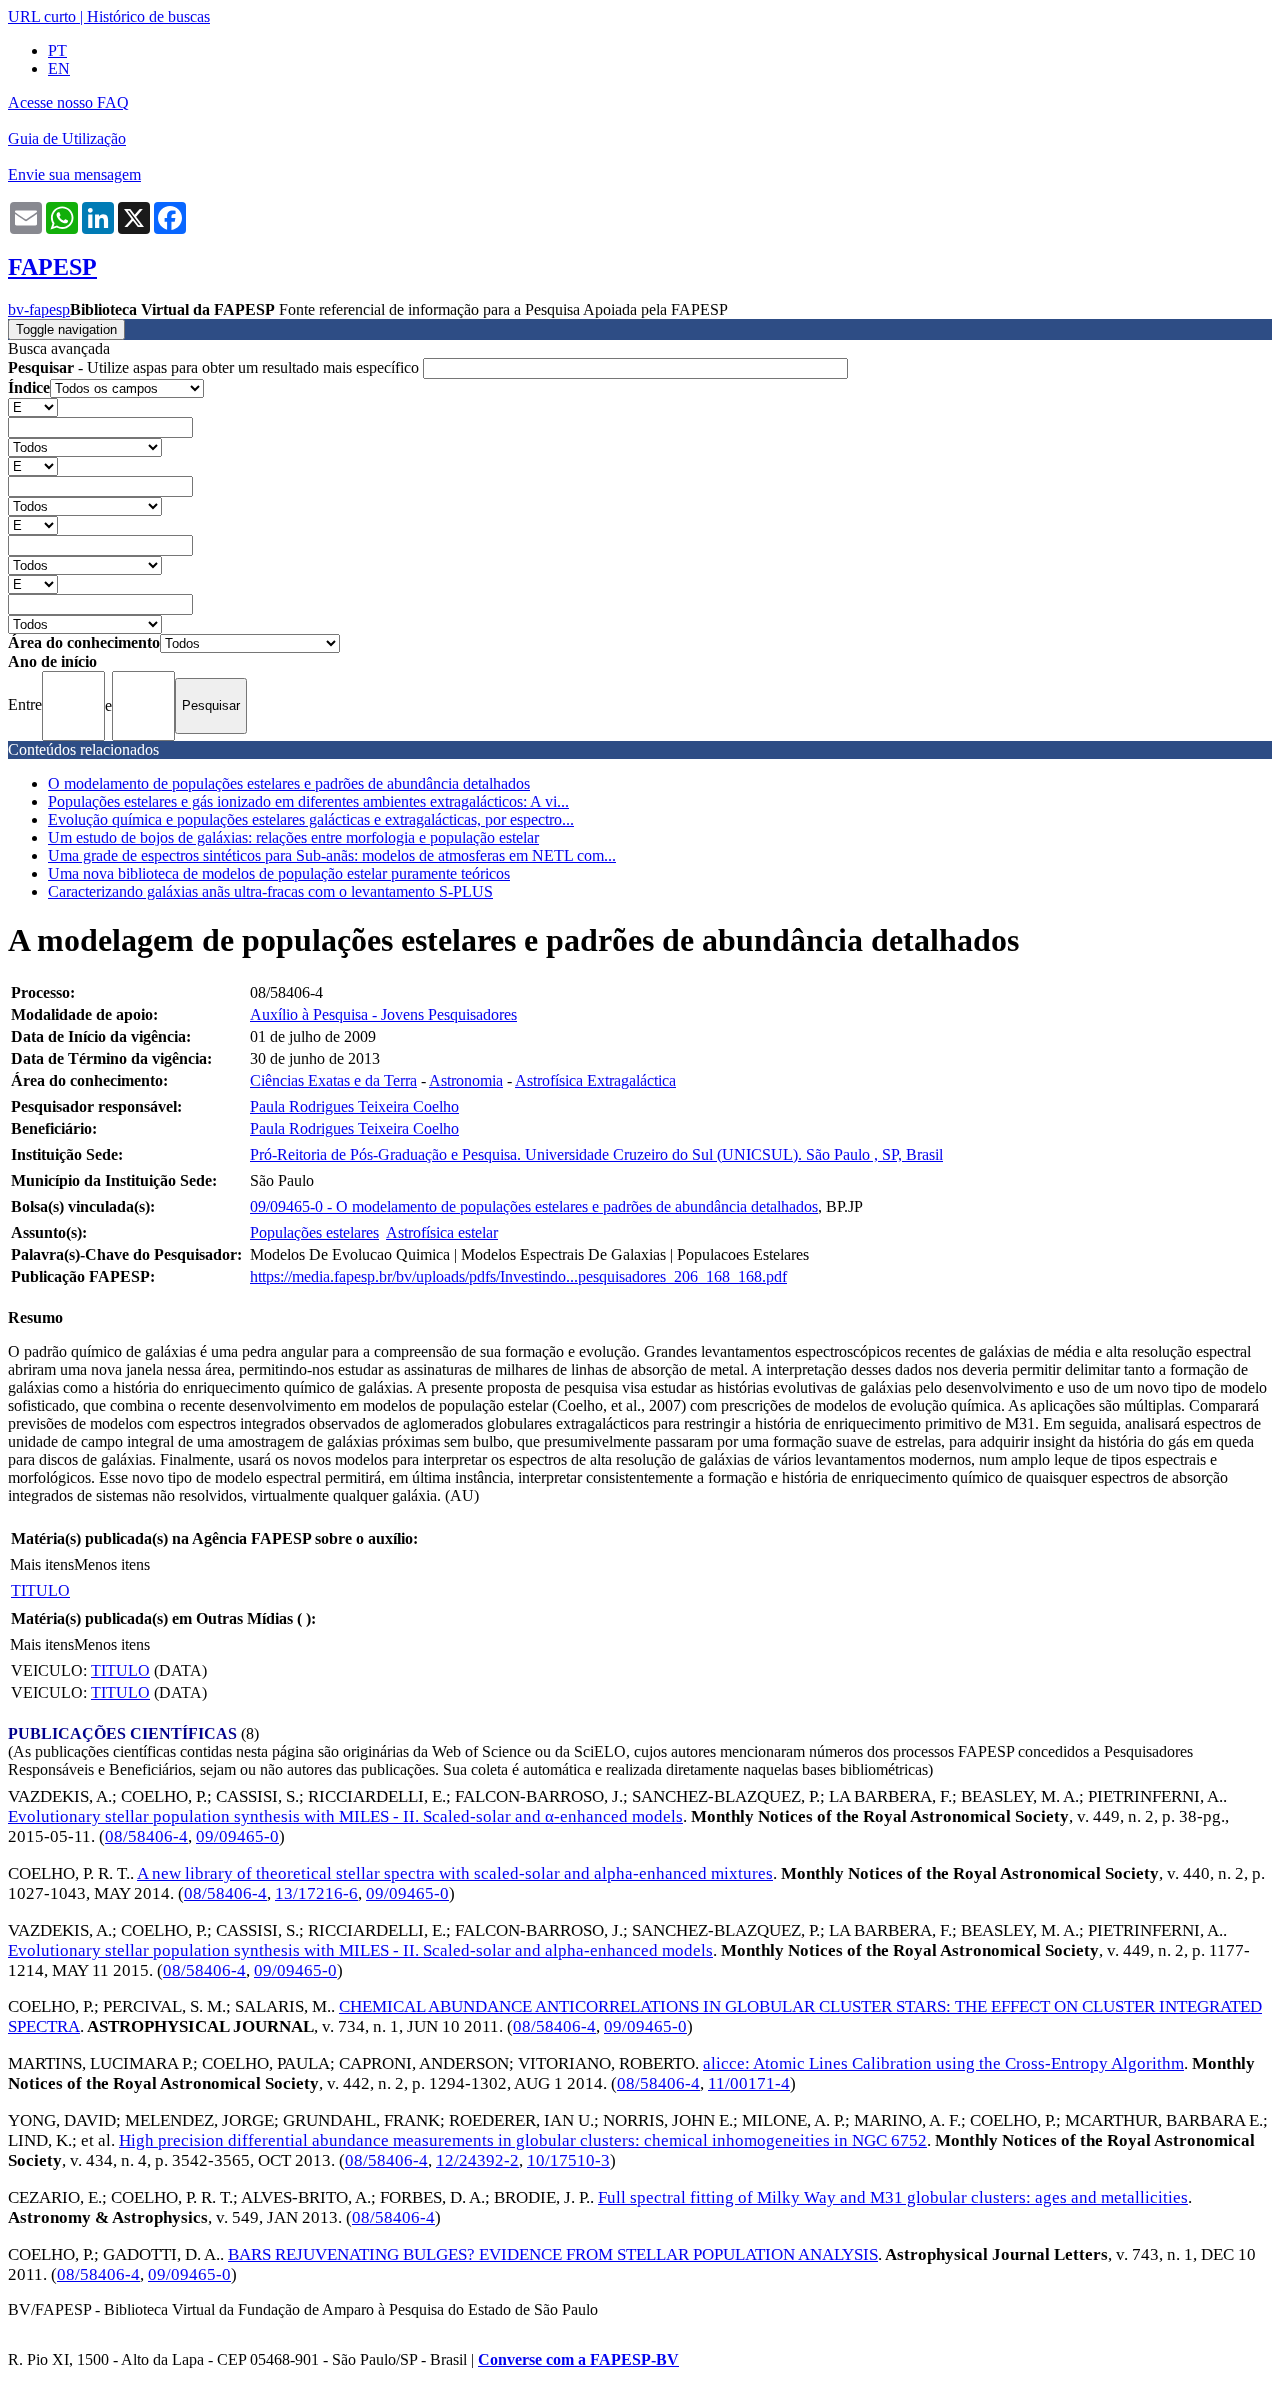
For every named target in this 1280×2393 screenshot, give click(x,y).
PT (57, 50)
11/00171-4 (749, 2083)
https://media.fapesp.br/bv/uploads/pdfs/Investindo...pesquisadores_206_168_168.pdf (518, 1276)
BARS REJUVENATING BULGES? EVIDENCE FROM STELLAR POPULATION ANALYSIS (553, 2254)
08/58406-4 (146, 1836)
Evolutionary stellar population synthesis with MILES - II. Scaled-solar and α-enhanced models (345, 1816)
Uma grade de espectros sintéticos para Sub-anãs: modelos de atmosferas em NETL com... (332, 855)
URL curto (42, 16)
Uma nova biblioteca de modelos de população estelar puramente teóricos (279, 873)
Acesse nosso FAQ (68, 102)
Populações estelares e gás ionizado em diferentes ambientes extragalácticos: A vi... (308, 801)
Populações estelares (314, 1232)
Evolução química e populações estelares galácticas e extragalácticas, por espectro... (311, 819)
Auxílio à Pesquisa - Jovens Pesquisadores (383, 1014)
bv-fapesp (39, 309)
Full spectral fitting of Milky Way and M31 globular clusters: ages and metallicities (893, 2197)
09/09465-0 (237, 1836)
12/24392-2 (477, 2160)
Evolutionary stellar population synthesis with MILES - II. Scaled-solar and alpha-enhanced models (360, 1950)
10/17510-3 (568, 2160)
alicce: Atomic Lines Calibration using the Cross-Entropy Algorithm (943, 2063)
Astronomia (466, 1080)
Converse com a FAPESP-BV (578, 2359)
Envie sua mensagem (74, 174)
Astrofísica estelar (442, 1232)
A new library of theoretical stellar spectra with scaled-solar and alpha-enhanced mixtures (455, 1873)
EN (59, 68)
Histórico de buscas (148, 16)
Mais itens (42, 1564)
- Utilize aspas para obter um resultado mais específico (215, 367)
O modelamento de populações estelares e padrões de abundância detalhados (289, 783)
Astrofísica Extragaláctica (595, 1080)
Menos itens (112, 1564)
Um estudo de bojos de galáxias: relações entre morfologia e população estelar (293, 837)
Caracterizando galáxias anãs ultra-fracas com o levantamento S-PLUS (270, 891)
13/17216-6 (316, 1893)
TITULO (40, 1590)
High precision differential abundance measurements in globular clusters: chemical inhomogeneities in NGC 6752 (523, 2140)
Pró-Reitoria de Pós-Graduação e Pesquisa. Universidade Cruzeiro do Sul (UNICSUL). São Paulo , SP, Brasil (596, 1154)
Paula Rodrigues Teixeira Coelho (354, 1106)
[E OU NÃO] (33, 406)
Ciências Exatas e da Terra (333, 1080)
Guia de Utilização (67, 138)
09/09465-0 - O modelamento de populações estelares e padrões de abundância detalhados (534, 1206)
